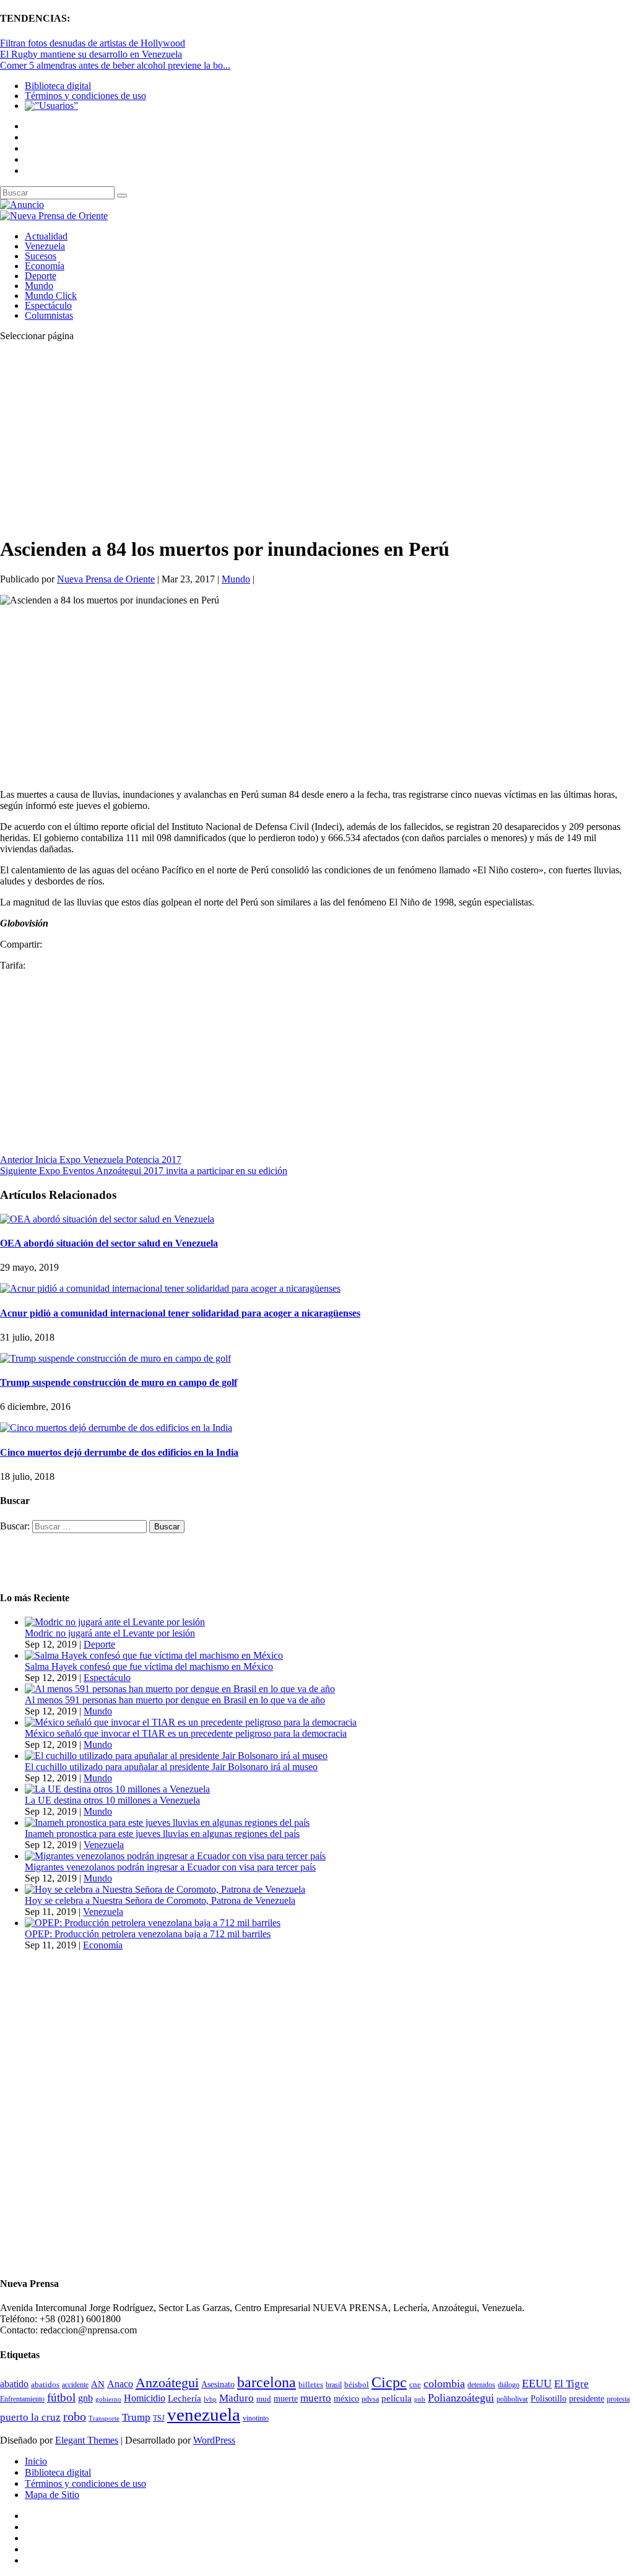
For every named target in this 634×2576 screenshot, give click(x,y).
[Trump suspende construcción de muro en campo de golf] (115, 1358)
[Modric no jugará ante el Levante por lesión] (115, 1622)
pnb (420, 2399)
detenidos (481, 2385)
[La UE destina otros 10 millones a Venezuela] (117, 1789)
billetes (311, 2384)
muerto (316, 2398)
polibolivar (512, 2399)
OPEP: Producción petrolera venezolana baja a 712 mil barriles (148, 1934)
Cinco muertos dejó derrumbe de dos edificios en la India (119, 1452)
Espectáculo (48, 305)
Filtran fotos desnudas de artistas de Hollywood (93, 43)
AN (98, 2384)
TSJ (159, 2418)
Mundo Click (51, 296)
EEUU (537, 2384)
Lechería (185, 2398)
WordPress (214, 2440)
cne (415, 2384)
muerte (286, 2399)
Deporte (41, 276)
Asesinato (218, 2384)
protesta (618, 2399)
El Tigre (571, 2384)
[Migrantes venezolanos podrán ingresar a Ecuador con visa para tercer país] (175, 1856)
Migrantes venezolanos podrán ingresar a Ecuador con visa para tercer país (170, 1867)
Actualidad (46, 236)
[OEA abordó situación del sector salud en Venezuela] (107, 1219)
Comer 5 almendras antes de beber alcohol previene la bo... (115, 65)
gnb (85, 2398)
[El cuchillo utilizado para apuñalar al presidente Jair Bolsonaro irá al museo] (176, 1756)
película (397, 2398)
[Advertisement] (317, 438)
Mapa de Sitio (52, 2495)
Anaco (120, 2384)
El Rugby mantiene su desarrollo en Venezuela (91, 54)
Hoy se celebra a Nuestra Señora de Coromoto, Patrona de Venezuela (160, 1900)
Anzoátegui (167, 2383)
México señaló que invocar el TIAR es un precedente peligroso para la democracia (186, 1733)
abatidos (45, 2385)
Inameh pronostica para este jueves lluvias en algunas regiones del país (162, 1834)
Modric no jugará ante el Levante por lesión (110, 1633)
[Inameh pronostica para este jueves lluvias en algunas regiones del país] (167, 1822)
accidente (75, 2385)
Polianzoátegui (461, 2398)
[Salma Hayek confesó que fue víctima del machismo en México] (154, 1655)
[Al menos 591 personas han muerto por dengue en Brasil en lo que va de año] (180, 1689)
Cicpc (389, 2382)
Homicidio (145, 2398)
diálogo (509, 2385)
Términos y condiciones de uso (85, 96)
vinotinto (256, 2418)
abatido (14, 2384)
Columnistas (49, 315)
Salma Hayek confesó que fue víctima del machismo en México (149, 1666)
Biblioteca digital (58, 86)
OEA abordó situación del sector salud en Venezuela (109, 1243)
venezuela (204, 2414)
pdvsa (370, 2399)
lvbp (210, 2399)
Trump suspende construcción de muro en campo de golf (119, 1382)
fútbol (61, 2397)
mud (264, 2399)
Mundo (39, 286)
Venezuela (45, 246)
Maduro (237, 2398)
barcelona (267, 2382)
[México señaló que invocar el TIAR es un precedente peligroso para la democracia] (191, 1722)
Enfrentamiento (22, 2399)
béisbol (357, 2384)
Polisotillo (549, 2398)
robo (75, 2417)
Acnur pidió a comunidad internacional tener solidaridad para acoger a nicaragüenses (180, 1313)
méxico (346, 2399)
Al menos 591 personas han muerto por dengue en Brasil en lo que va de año (175, 1700)
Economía (45, 266)
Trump (136, 2417)
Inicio (36, 2461)
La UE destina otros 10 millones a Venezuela (112, 1800)
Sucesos (41, 256)
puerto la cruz (30, 2417)
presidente (587, 2399)
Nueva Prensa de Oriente (106, 579)
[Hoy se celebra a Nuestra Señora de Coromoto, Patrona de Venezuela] (165, 1889)
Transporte (104, 2418)
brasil (334, 2385)
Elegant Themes (87, 2440)
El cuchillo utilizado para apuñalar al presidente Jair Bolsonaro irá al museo (171, 1767)
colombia (444, 2384)
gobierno (108, 2399)
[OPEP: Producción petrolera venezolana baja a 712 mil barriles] (153, 1923)
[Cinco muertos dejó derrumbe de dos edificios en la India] (116, 1428)
